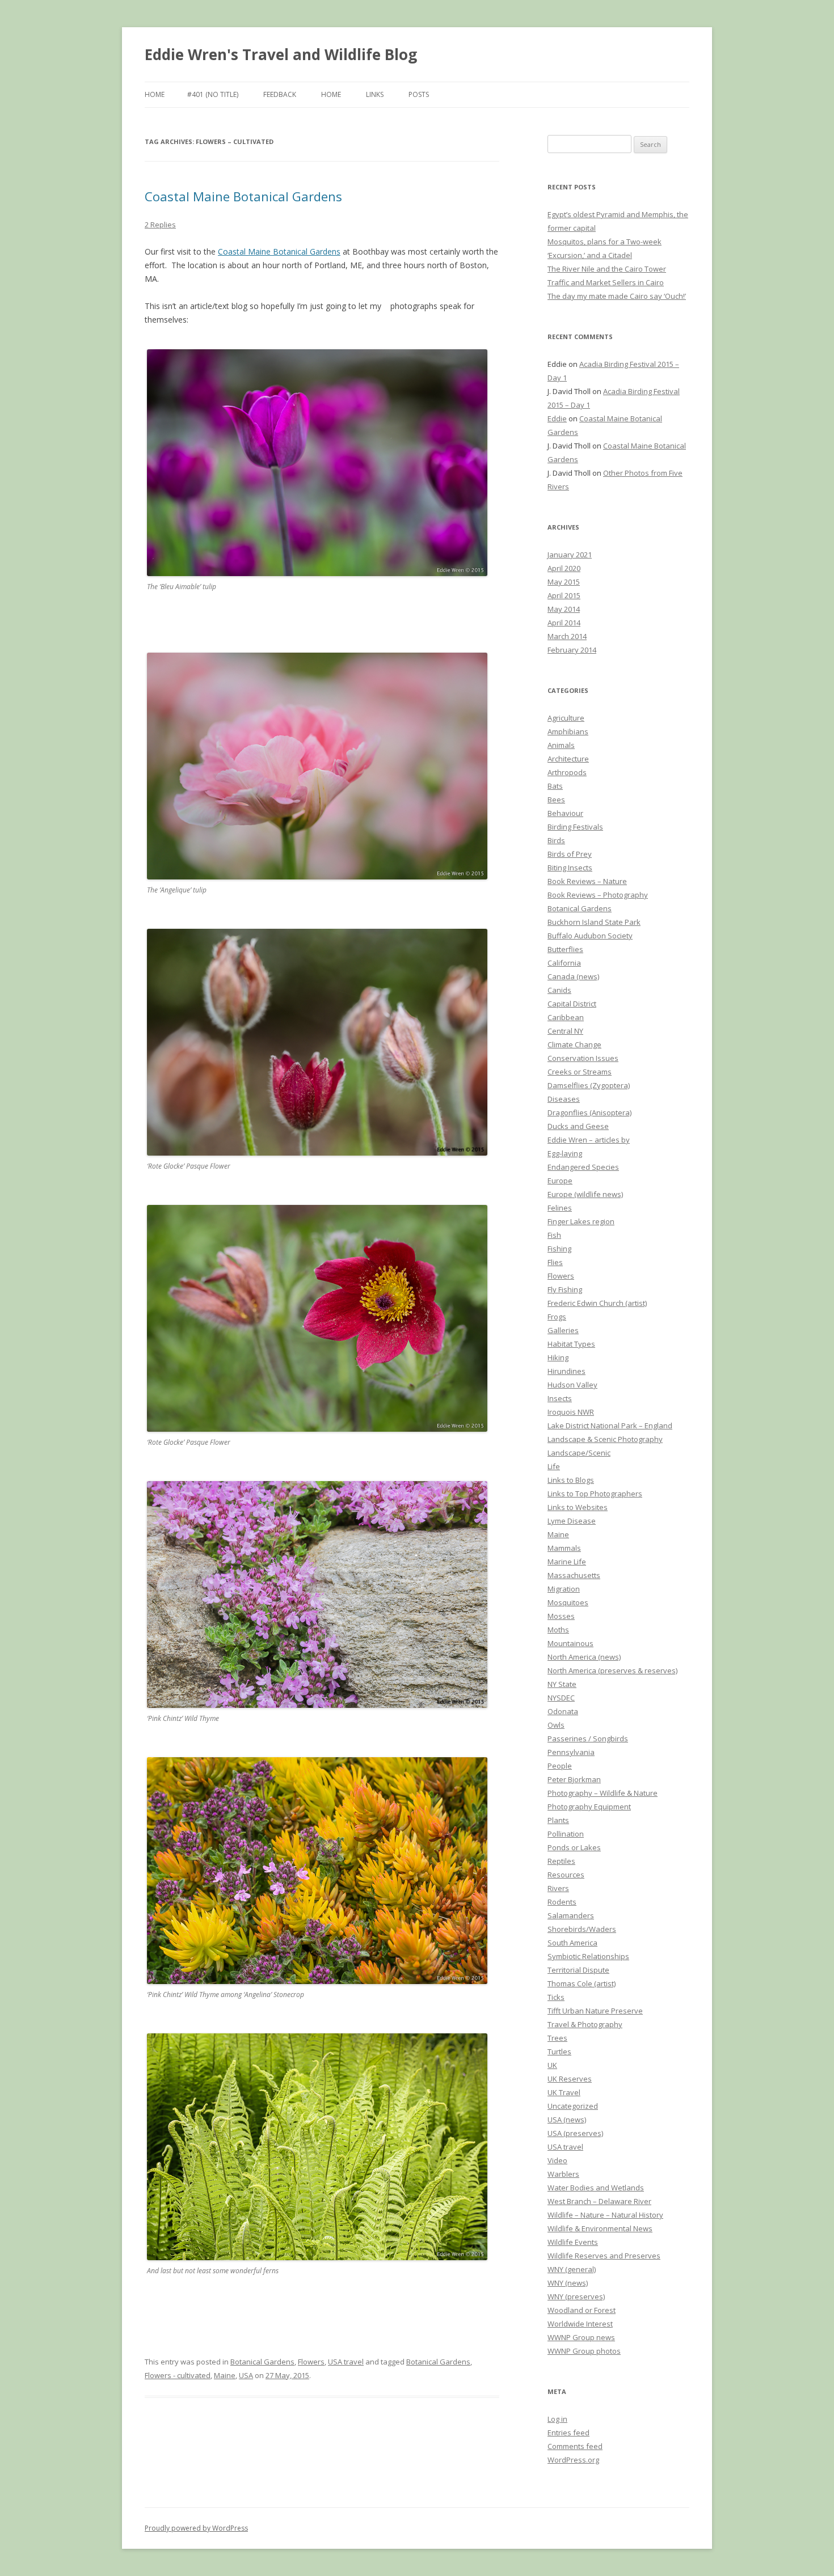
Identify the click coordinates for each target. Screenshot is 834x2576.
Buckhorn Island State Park (594, 922)
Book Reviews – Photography (598, 895)
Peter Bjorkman (574, 1779)
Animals (561, 745)
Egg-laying (565, 1153)
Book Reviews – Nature (587, 881)
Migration (564, 1589)
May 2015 (564, 582)
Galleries (563, 1330)
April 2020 (564, 568)
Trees (557, 2038)
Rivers (558, 1888)
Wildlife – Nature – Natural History (605, 2215)
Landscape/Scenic (579, 1453)
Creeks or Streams (580, 1072)
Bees (556, 800)
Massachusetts (574, 1575)
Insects (560, 1398)
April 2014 (564, 623)
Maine (225, 2375)
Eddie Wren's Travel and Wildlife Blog (281, 54)
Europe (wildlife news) (585, 1194)
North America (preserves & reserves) (612, 1670)
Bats (555, 786)
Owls (556, 1725)
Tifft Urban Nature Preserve (595, 2011)
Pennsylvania (571, 1752)
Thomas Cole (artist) (582, 1983)
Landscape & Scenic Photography (605, 1439)
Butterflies (565, 949)
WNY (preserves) (576, 2296)
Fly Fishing (565, 1289)
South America (572, 1943)
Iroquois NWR (571, 1412)
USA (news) (567, 2120)
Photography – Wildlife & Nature (603, 1793)
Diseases (564, 1099)
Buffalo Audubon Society (590, 936)
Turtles (559, 2052)
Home (155, 94)
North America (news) (584, 1657)
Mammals (564, 1548)
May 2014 (564, 609)
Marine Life (567, 1562)
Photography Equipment (589, 1807)
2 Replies (160, 225)
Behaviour (565, 813)
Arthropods (567, 772)
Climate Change (574, 1044)
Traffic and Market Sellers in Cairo (606, 282)
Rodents (562, 1902)
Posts (419, 94)
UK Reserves (570, 2079)
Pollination (566, 1834)
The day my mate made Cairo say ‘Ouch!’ (617, 296)
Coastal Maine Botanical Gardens (243, 196)
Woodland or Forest (582, 2310)
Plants (558, 1820)
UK (552, 2065)
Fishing (559, 1249)
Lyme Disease (572, 1521)
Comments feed (575, 2446)
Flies (555, 1262)
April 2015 (564, 595)
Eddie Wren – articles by (589, 1140)
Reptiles (561, 1861)
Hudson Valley (572, 1385)
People (560, 1766)
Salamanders (571, 1915)
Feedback (280, 94)
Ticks (556, 1997)
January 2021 (570, 555)
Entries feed (568, 2433)
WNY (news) (568, 2283)
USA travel (346, 2362)
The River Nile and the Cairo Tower (607, 269)
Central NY (565, 1031)
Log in (557, 2419)
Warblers (563, 2174)
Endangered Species (583, 1167)
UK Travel (564, 2092)
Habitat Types (571, 1344)
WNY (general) (572, 2269)
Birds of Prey (570, 854)
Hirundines (566, 1371)
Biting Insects (570, 868)
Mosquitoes (568, 1602)
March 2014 (567, 636)
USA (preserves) (575, 2133)
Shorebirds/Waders (582, 1929)
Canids (559, 990)
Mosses (561, 1616)
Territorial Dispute (578, 1970)
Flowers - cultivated (178, 2375)
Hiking (558, 1357)
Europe (560, 1181)
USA (246, 2375)
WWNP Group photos (584, 2351)
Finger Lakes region (581, 1221)
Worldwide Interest (580, 2324)
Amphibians (568, 731)
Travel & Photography (585, 2024)
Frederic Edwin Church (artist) (597, 1303)
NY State (562, 1684)
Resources (566, 1875)
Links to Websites (578, 1507)
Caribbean (566, 1017)
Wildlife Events (573, 2242)
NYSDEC (561, 1698)
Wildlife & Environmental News (600, 2228)
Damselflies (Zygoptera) (589, 1085)
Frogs (557, 1317)
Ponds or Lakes (574, 1847)
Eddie (557, 418)
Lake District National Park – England (610, 1426)
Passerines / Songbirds (588, 1739)
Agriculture (566, 718)
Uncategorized (573, 2106)
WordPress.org (573, 2460)
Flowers (311, 2362)
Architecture (568, 759)
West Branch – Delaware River (599, 2201)
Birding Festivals (575, 827)
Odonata (563, 1711)
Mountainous (570, 1643)
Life (554, 1466)
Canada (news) (573, 976)
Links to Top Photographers (595, 1494)
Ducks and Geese (578, 1126)
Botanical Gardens (262, 2362)
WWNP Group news (581, 2337)
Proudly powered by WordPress (196, 2528)
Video (557, 2160)
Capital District (572, 1004)
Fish (554, 1235)
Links (375, 94)
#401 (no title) (213, 94)
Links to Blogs (571, 1480)
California (564, 963)
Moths (558, 1630)
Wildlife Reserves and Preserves (604, 2256)
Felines (560, 1208)
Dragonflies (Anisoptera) (589, 1113)
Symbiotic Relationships (588, 1956)
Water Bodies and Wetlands (596, 2188)
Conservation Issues (583, 1058)
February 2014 (572, 650)
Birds (556, 840)
